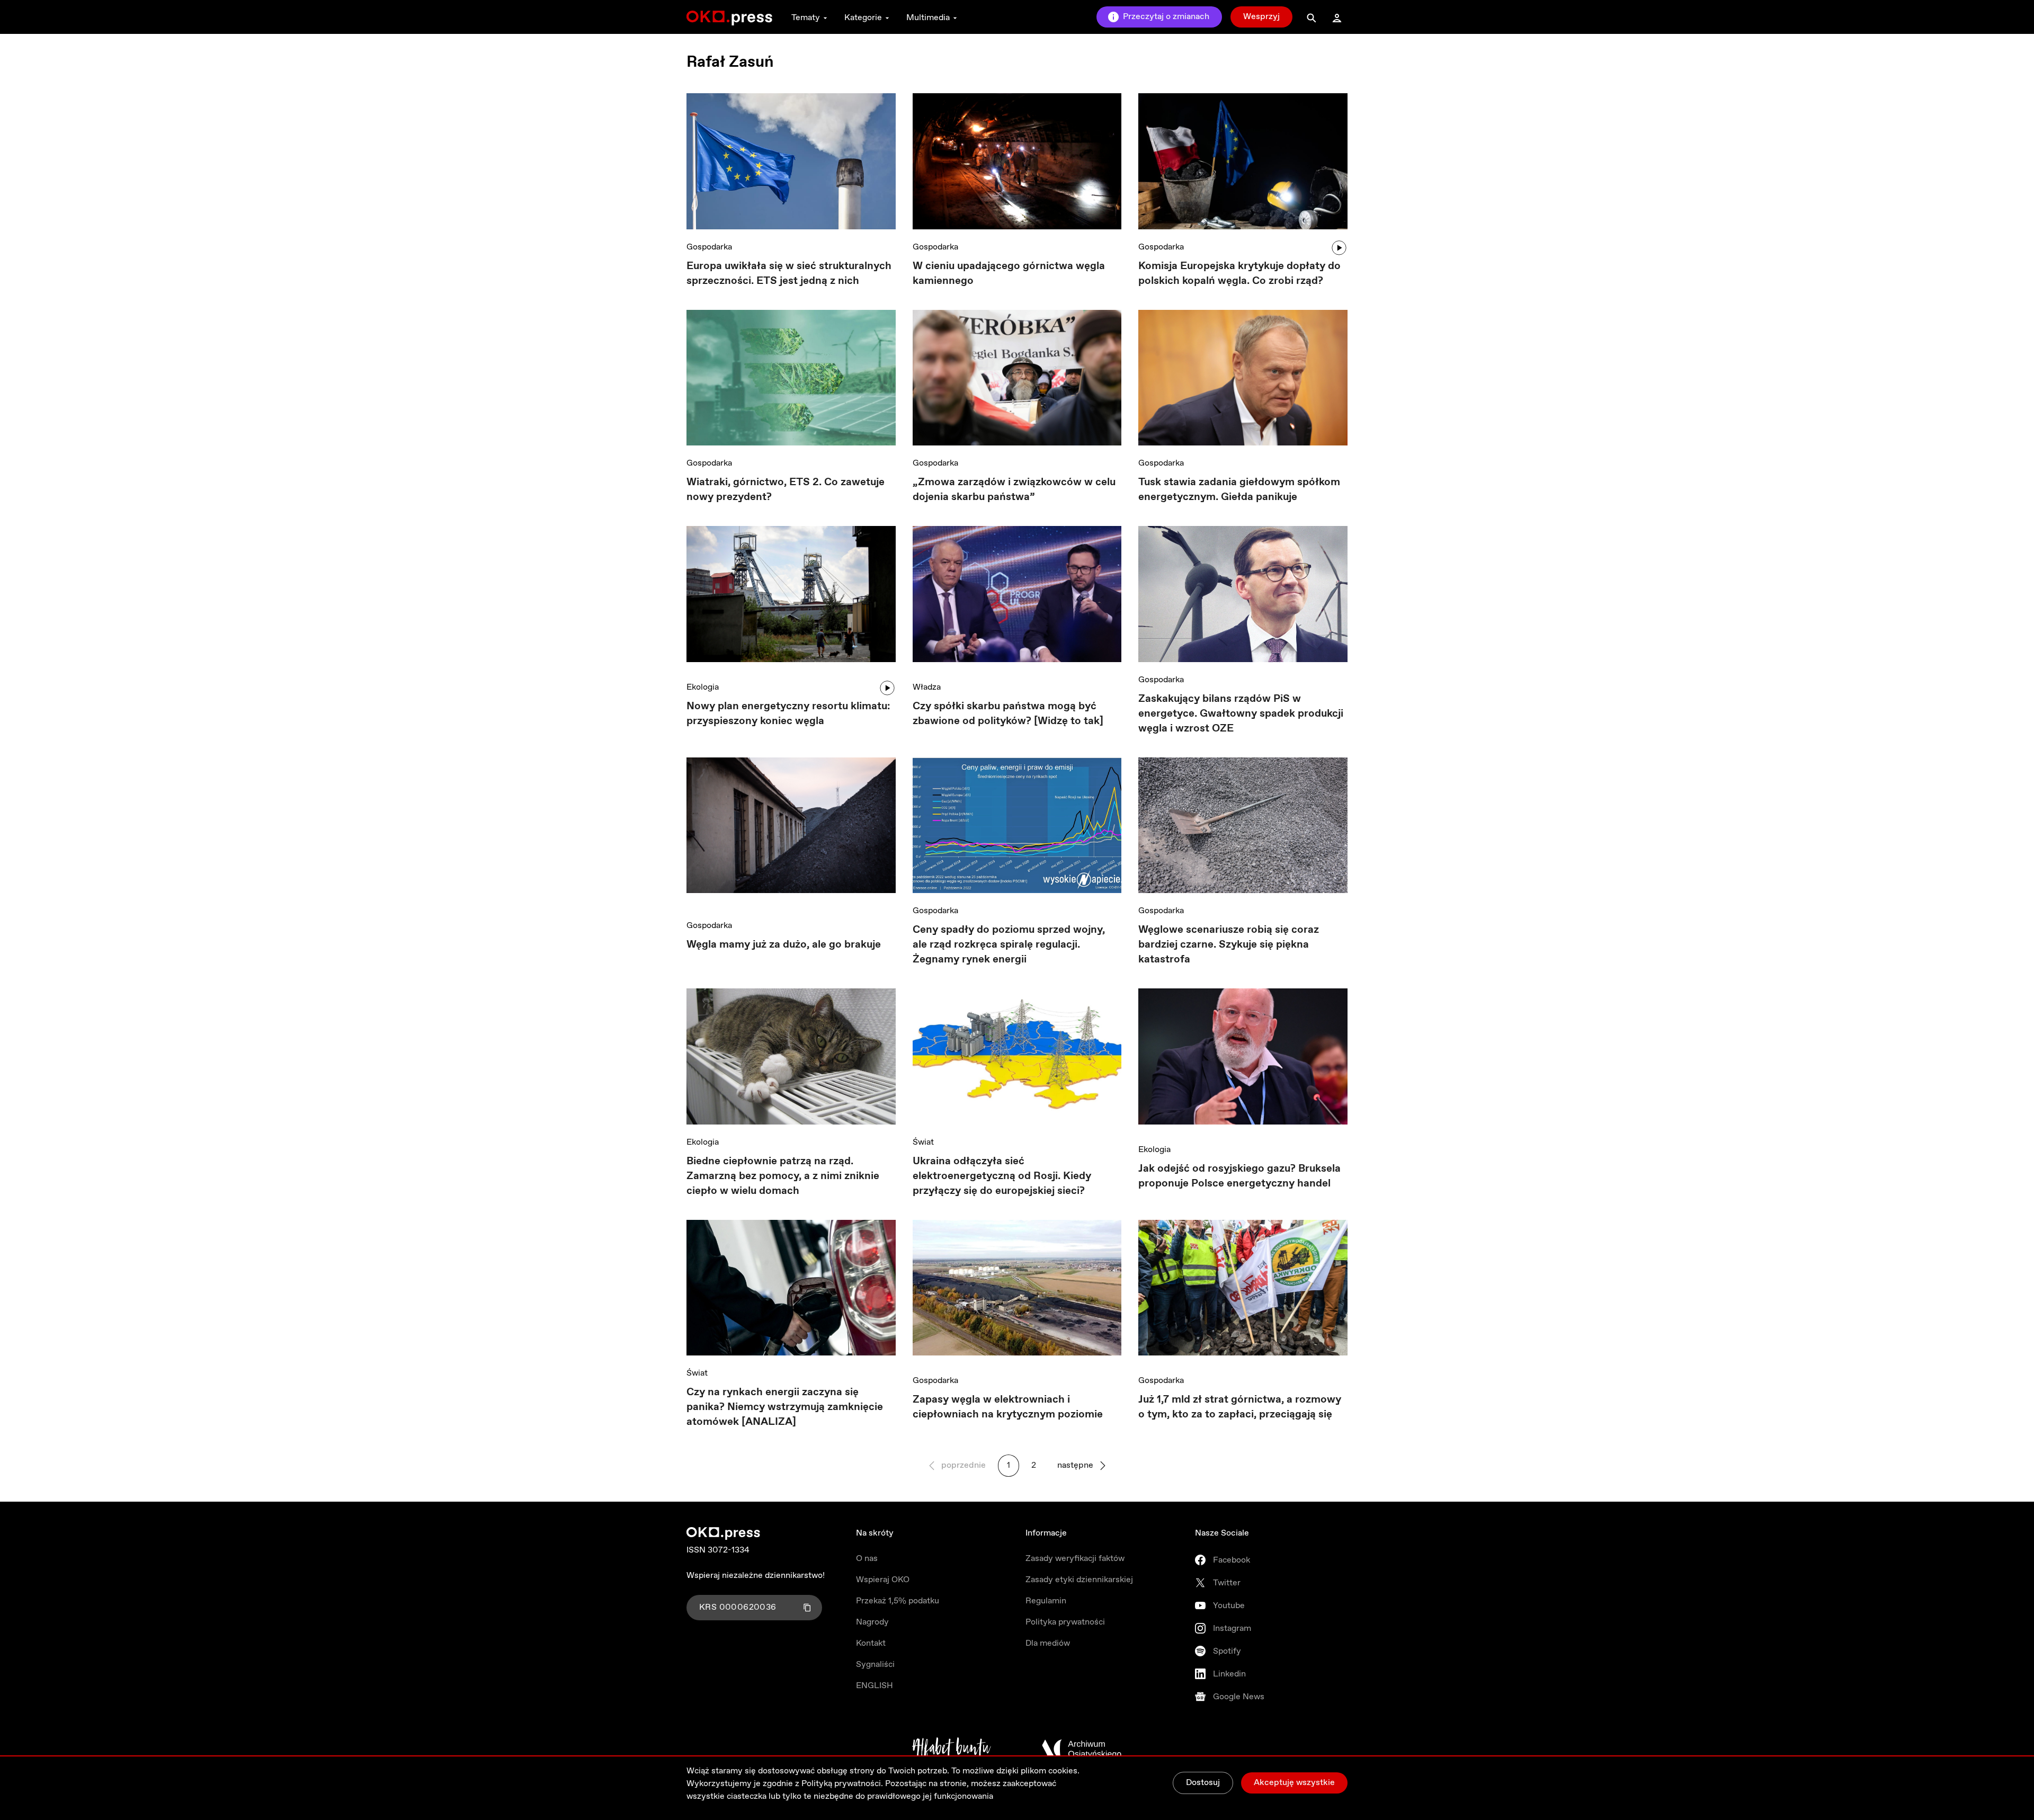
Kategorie (863, 18)
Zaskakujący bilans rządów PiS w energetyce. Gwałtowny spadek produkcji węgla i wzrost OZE (1241, 714)
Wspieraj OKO (883, 1580)
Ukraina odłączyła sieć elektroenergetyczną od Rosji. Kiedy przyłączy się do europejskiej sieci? (1002, 1176)
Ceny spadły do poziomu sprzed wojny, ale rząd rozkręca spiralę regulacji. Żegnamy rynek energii (1009, 945)
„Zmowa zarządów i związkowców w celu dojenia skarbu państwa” (1014, 490)
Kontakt (871, 1643)
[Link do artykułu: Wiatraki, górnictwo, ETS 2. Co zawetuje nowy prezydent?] (791, 378)
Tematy (806, 18)
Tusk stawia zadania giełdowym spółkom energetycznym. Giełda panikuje (1239, 490)
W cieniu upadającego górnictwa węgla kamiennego (1009, 274)
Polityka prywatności (1065, 1622)
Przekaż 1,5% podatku (898, 1601)
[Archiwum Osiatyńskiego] (1082, 1749)
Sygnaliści (875, 1665)
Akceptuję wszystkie (1294, 1783)
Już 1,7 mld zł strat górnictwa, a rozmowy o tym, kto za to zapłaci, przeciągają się (1240, 1407)
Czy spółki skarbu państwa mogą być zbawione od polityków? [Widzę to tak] (1008, 714)
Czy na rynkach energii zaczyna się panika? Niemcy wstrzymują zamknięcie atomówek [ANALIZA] (785, 1407)
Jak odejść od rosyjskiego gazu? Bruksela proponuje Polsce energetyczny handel (1239, 1176)
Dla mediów (1048, 1643)
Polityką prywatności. (842, 1784)
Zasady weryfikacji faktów (1075, 1559)
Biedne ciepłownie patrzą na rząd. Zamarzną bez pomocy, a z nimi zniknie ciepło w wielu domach (783, 1176)
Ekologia (703, 687)
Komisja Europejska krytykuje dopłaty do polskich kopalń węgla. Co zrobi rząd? (1239, 274)
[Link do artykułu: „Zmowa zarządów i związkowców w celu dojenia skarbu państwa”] (1017, 378)
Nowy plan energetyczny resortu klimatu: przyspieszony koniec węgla (788, 714)
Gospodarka (709, 247)
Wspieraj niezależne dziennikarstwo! (756, 1576)
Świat (923, 1142)
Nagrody (872, 1622)
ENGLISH (875, 1686)
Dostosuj (1203, 1783)
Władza (927, 687)
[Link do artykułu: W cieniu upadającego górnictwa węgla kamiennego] (1017, 161)
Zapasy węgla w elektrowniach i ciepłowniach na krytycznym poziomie (1008, 1407)
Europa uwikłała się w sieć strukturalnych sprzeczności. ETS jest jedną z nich (789, 274)
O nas (867, 1559)
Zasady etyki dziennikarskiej (1079, 1580)
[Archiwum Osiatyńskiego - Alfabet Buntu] (952, 1749)
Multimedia (928, 18)
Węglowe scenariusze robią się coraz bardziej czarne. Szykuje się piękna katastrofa (1229, 945)
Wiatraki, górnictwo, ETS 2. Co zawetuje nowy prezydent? (786, 490)
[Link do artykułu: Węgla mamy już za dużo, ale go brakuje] (791, 833)
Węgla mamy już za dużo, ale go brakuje (784, 945)
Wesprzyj (1261, 17)
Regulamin (1046, 1601)
